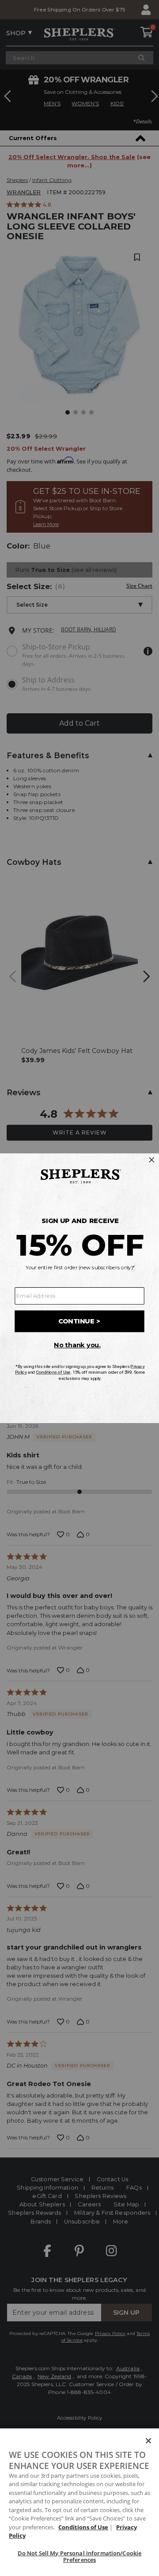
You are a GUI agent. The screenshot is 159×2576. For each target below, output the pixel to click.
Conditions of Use (83, 2527)
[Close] (148, 2441)
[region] (79, 2502)
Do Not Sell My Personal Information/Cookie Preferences (79, 2557)
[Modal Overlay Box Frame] (79, 1288)
